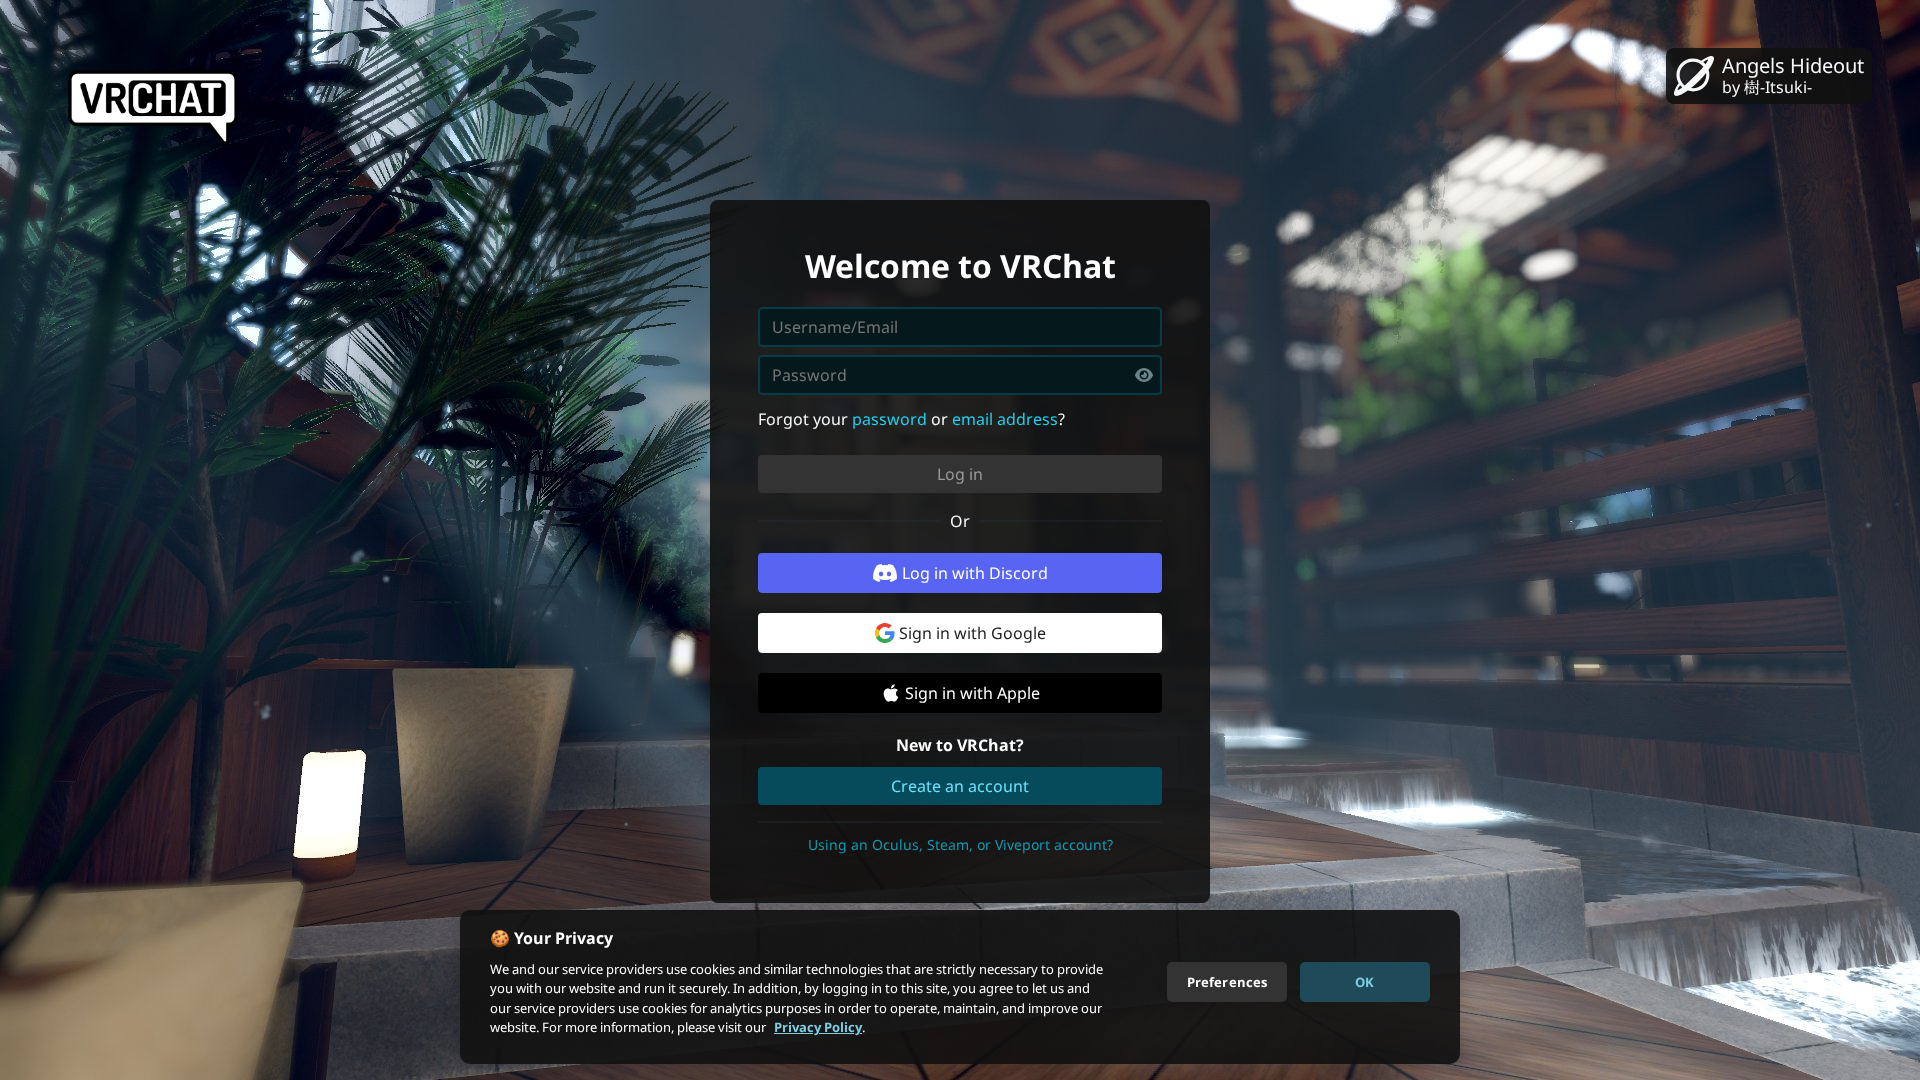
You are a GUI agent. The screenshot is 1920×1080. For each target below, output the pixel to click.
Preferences (1227, 981)
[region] (960, 987)
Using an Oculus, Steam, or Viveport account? (960, 844)
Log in (960, 474)
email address (1005, 419)
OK (1364, 981)
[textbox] (960, 375)
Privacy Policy (818, 1027)
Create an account (960, 786)
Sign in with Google (972, 633)
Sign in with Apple (972, 693)
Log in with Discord (975, 573)
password (889, 419)
